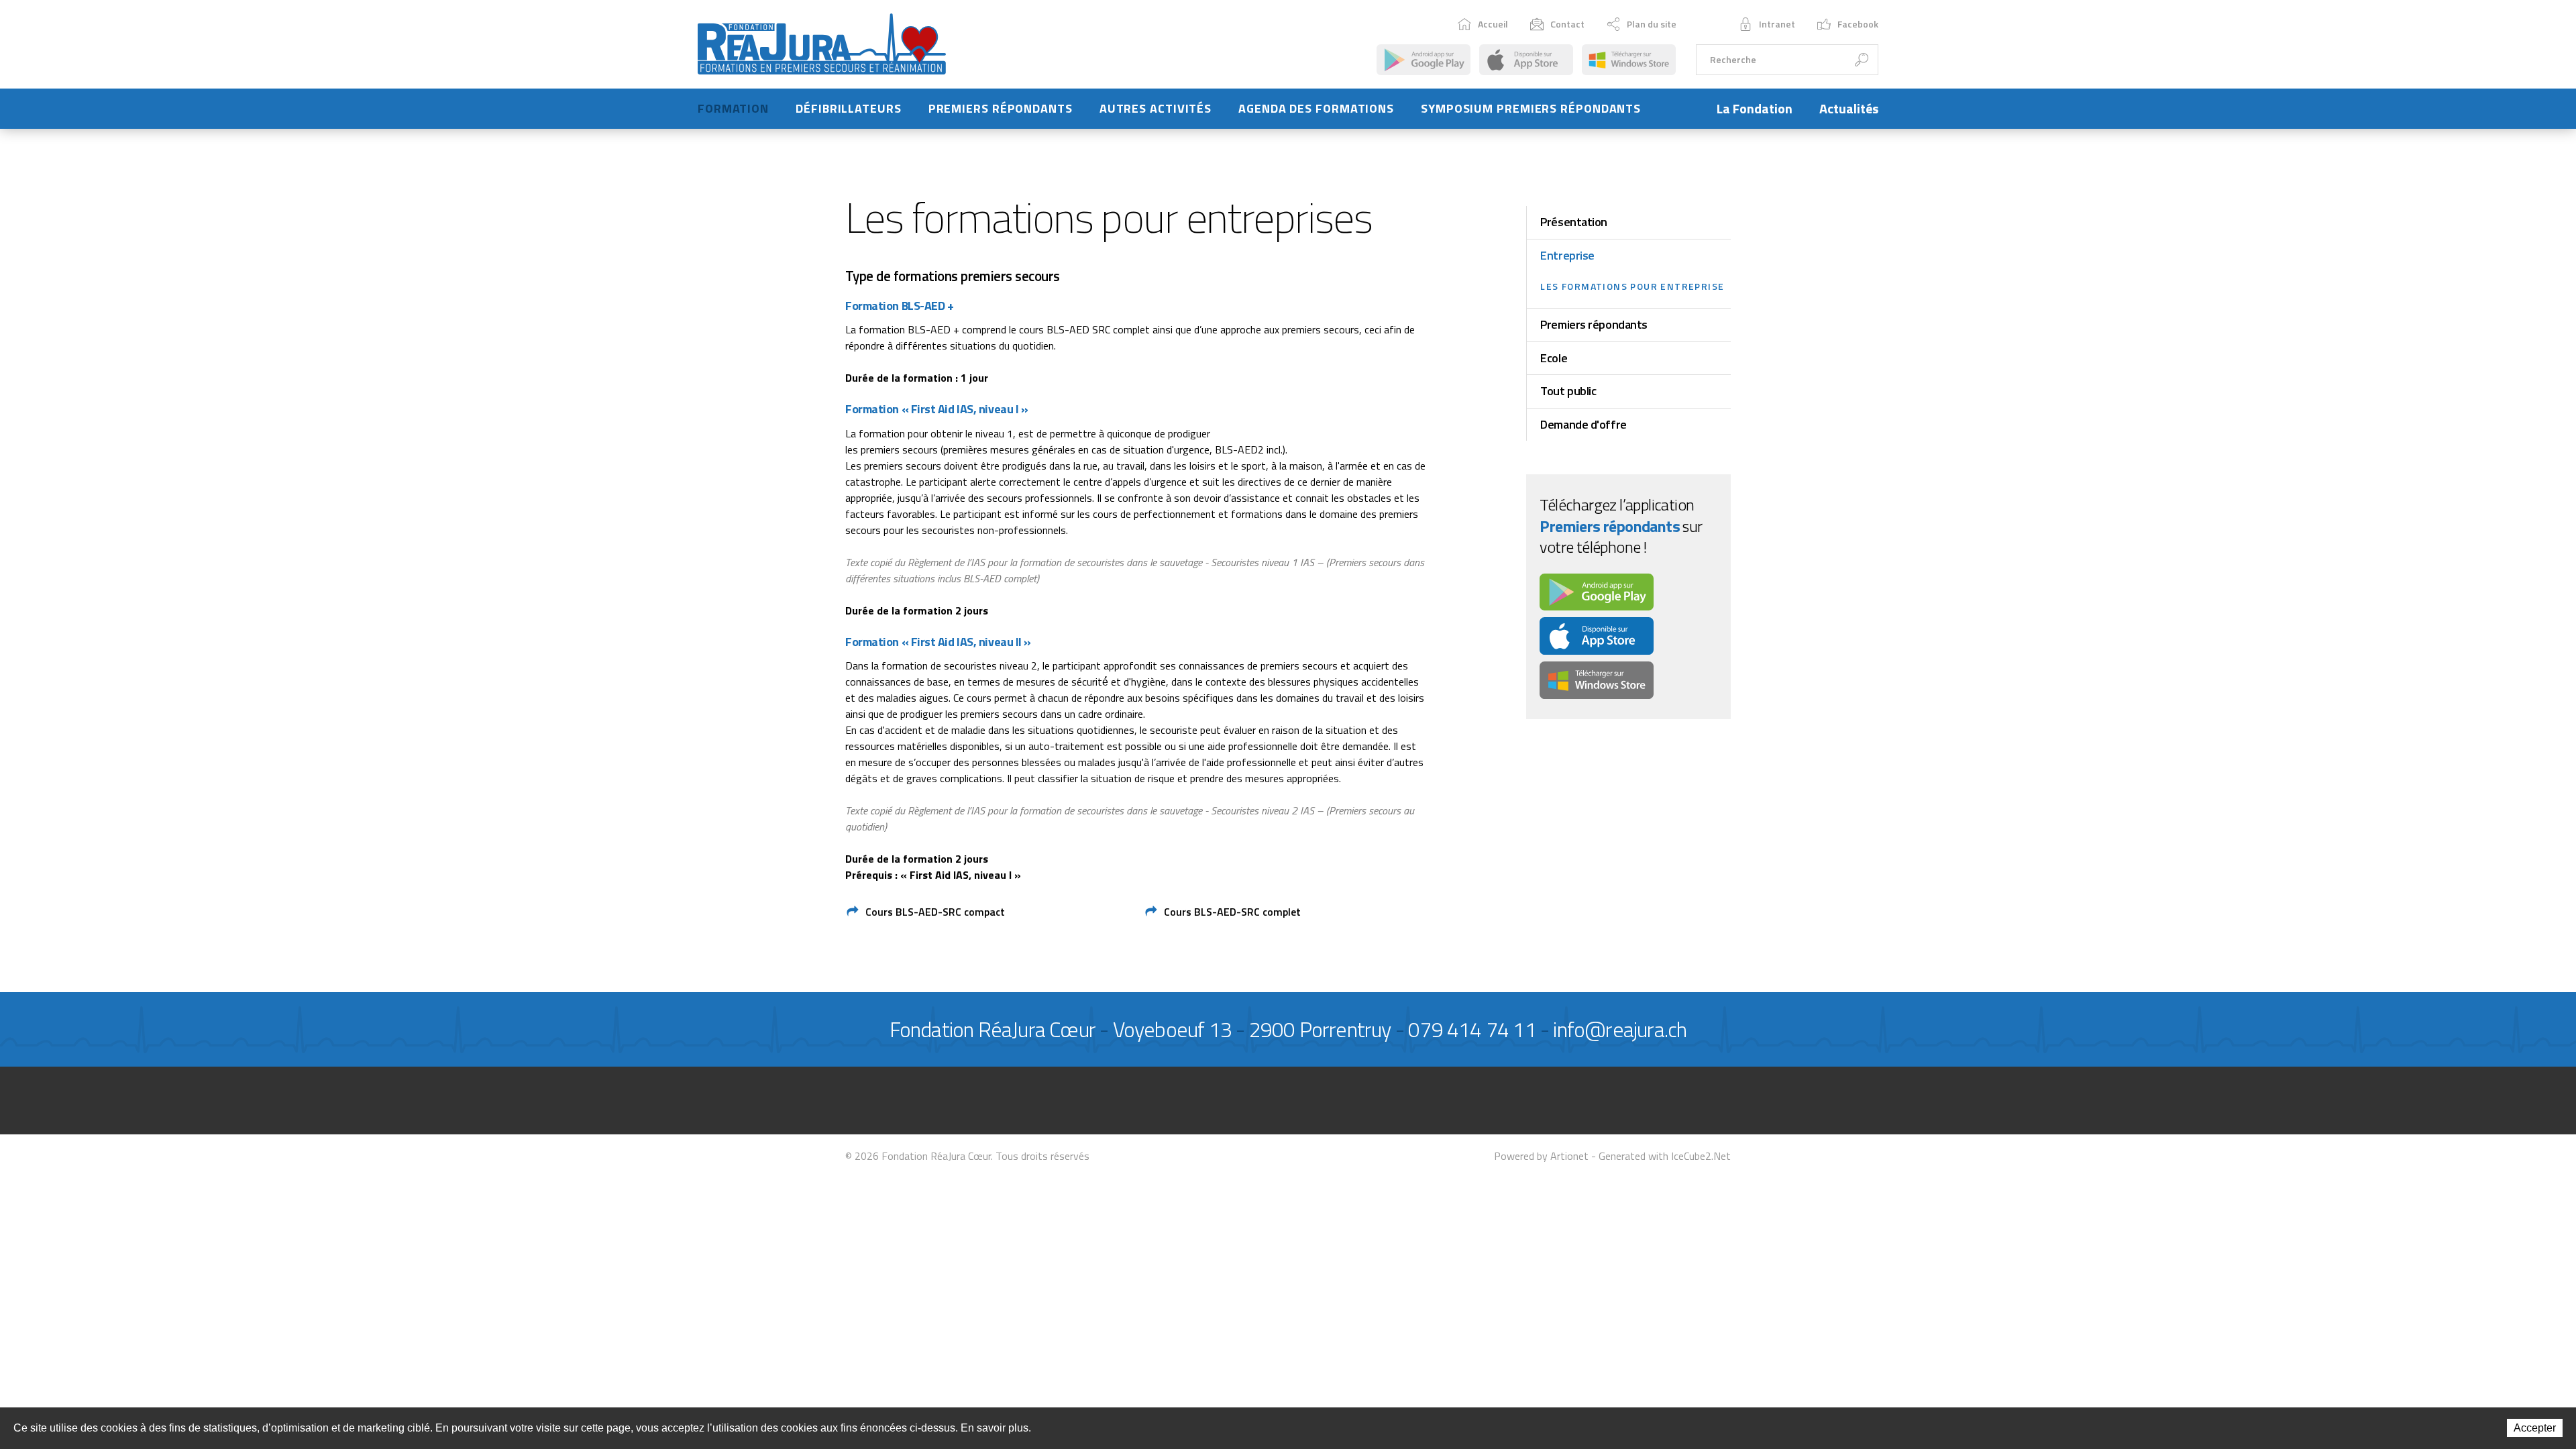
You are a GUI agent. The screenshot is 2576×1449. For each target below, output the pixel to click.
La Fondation (1755, 108)
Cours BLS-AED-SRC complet (1232, 912)
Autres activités (1156, 108)
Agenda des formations (1316, 108)
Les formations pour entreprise (1632, 286)
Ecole (1554, 358)
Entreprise (1567, 255)
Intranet (1777, 24)
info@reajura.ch (1620, 1029)
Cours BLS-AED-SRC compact (935, 912)
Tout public (1568, 391)
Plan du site (1652, 24)
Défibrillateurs (849, 108)
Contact (1567, 24)
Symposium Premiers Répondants (1531, 108)
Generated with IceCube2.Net (1665, 1156)
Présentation (1574, 222)
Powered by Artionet (1541, 1156)
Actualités (1849, 108)
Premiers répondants (1001, 108)
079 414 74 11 (1472, 1029)
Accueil (1493, 24)
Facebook (1858, 24)
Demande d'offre (1583, 424)
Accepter (2535, 1428)
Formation (733, 108)
